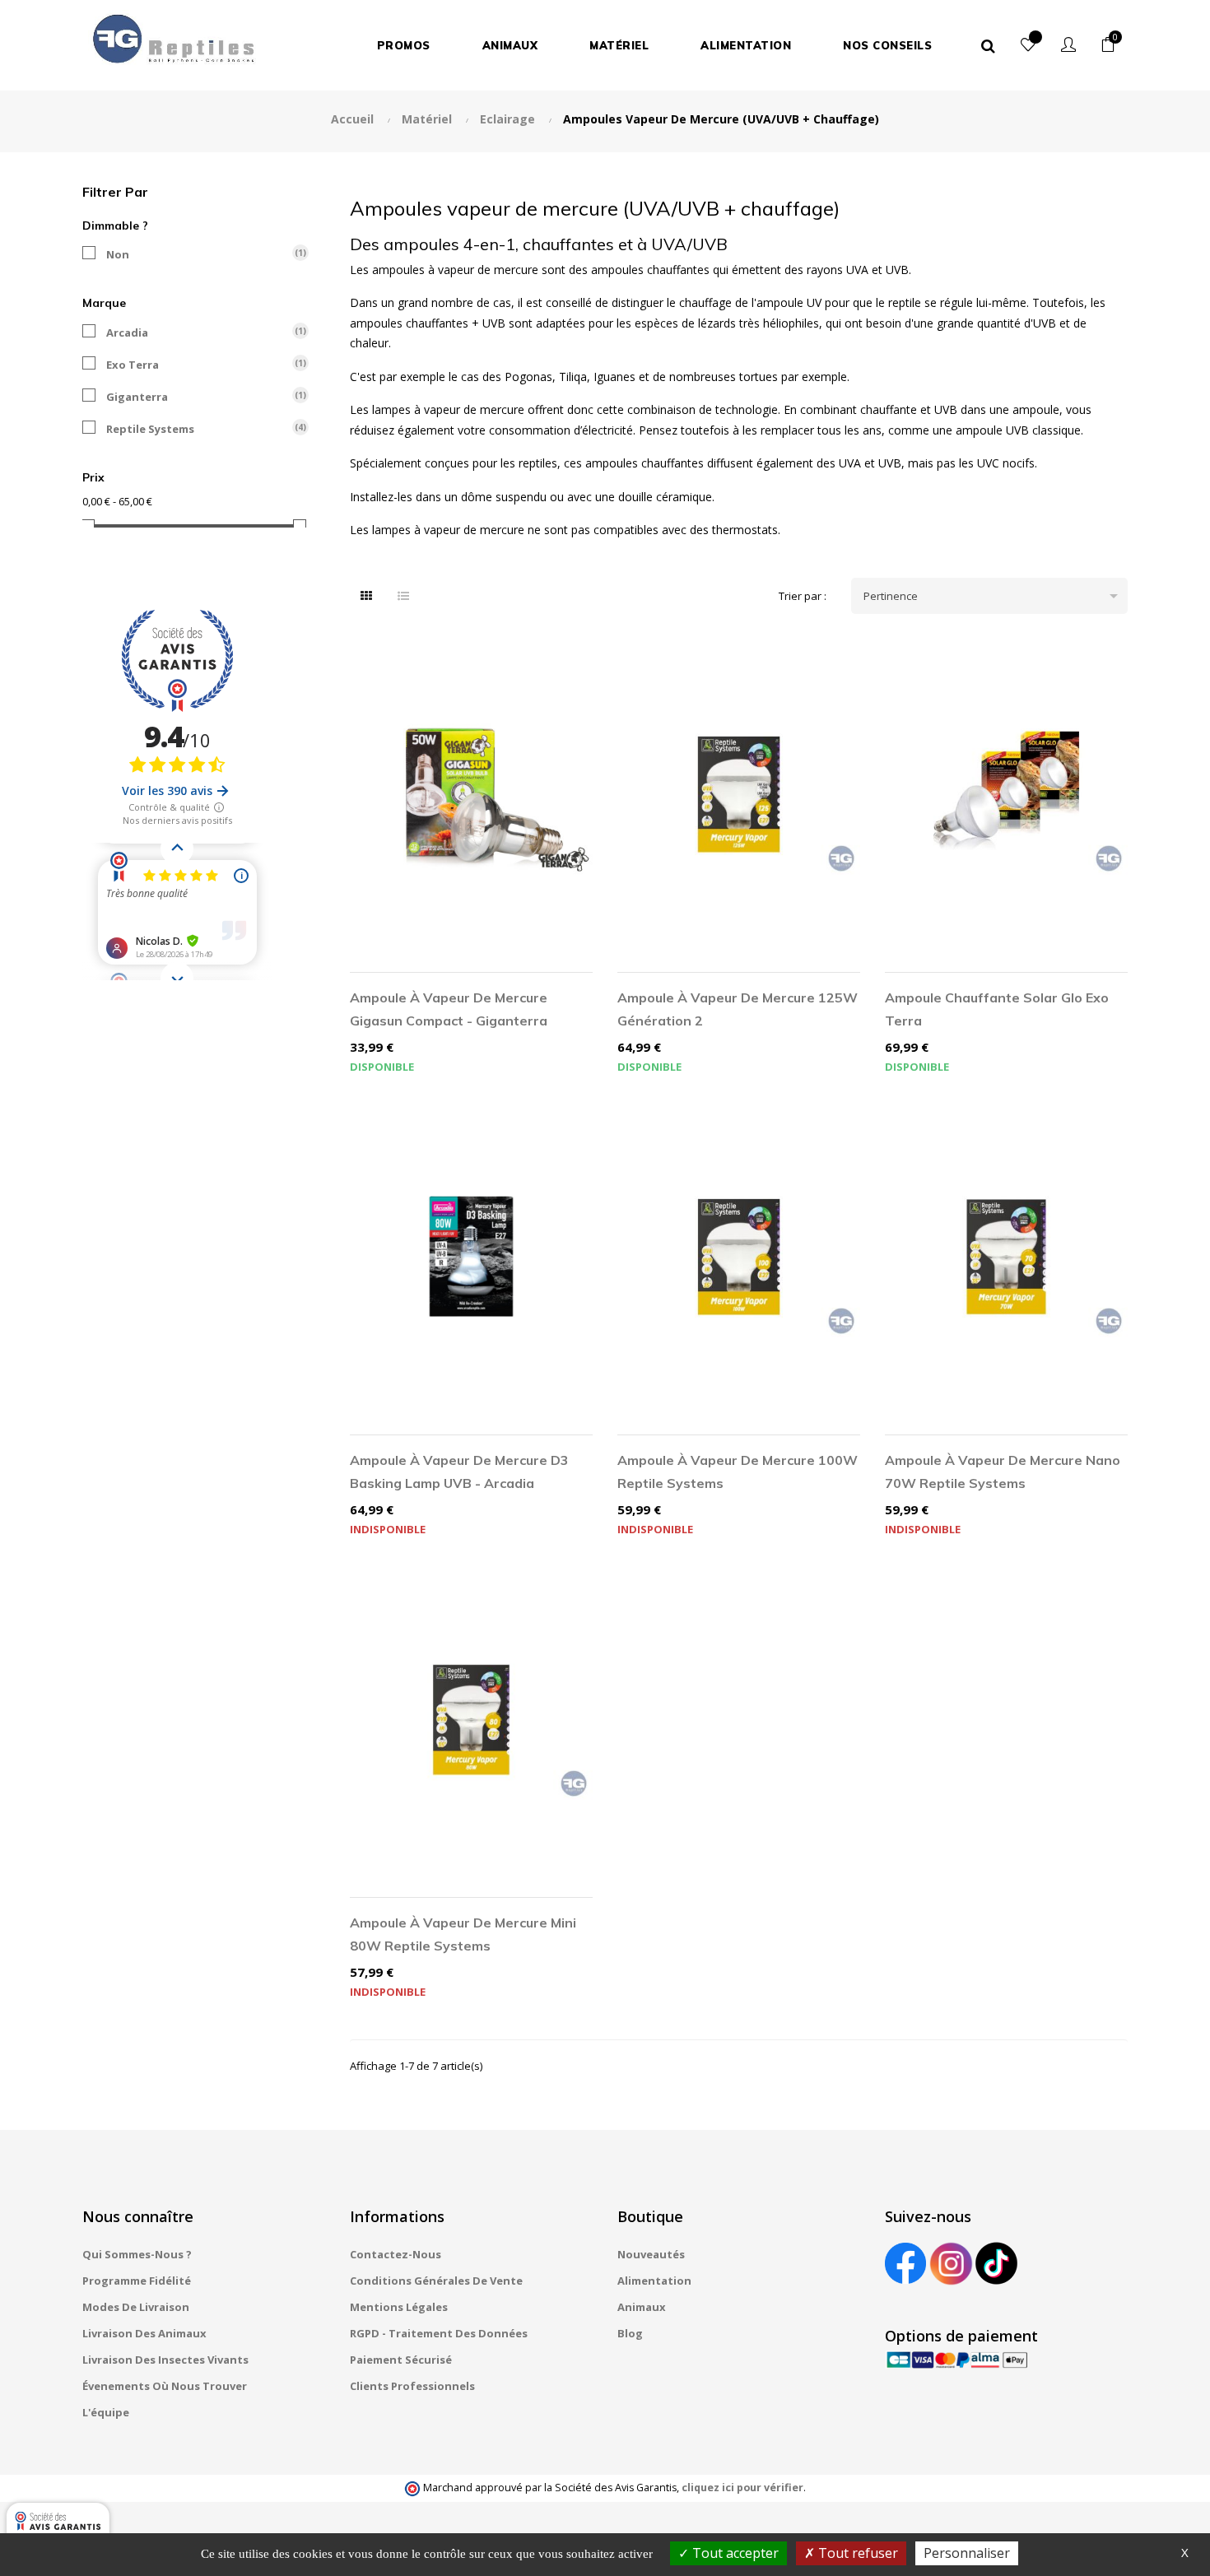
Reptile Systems (197, 429)
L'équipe (106, 2412)
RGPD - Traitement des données (439, 2333)
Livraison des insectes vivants (165, 2360)
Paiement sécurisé (401, 2360)
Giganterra (197, 397)
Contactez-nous (396, 2254)
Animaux (642, 2307)
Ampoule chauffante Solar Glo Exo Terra (997, 1009)
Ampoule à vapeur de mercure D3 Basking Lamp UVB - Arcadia (459, 1472)
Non (197, 254)
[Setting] (1068, 45)
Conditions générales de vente (436, 2281)
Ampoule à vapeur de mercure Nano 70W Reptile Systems (1003, 1472)
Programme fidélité (137, 2281)
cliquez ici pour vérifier (742, 2488)
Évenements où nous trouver (165, 2386)
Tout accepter (734, 2553)
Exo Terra (197, 365)
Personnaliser (967, 2553)
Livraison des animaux (144, 2333)
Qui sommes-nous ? (137, 2254)
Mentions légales (399, 2307)
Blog (630, 2333)
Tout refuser (856, 2553)
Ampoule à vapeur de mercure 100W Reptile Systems (738, 1472)
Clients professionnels (412, 2386)
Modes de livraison (136, 2307)
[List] (403, 596)
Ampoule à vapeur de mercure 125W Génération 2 (738, 1009)
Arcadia (197, 332)
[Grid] (366, 596)
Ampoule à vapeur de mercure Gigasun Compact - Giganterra (449, 1009)
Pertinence (993, 596)
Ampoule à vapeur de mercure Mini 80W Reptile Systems (463, 1934)
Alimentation (654, 2281)
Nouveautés (651, 2254)
